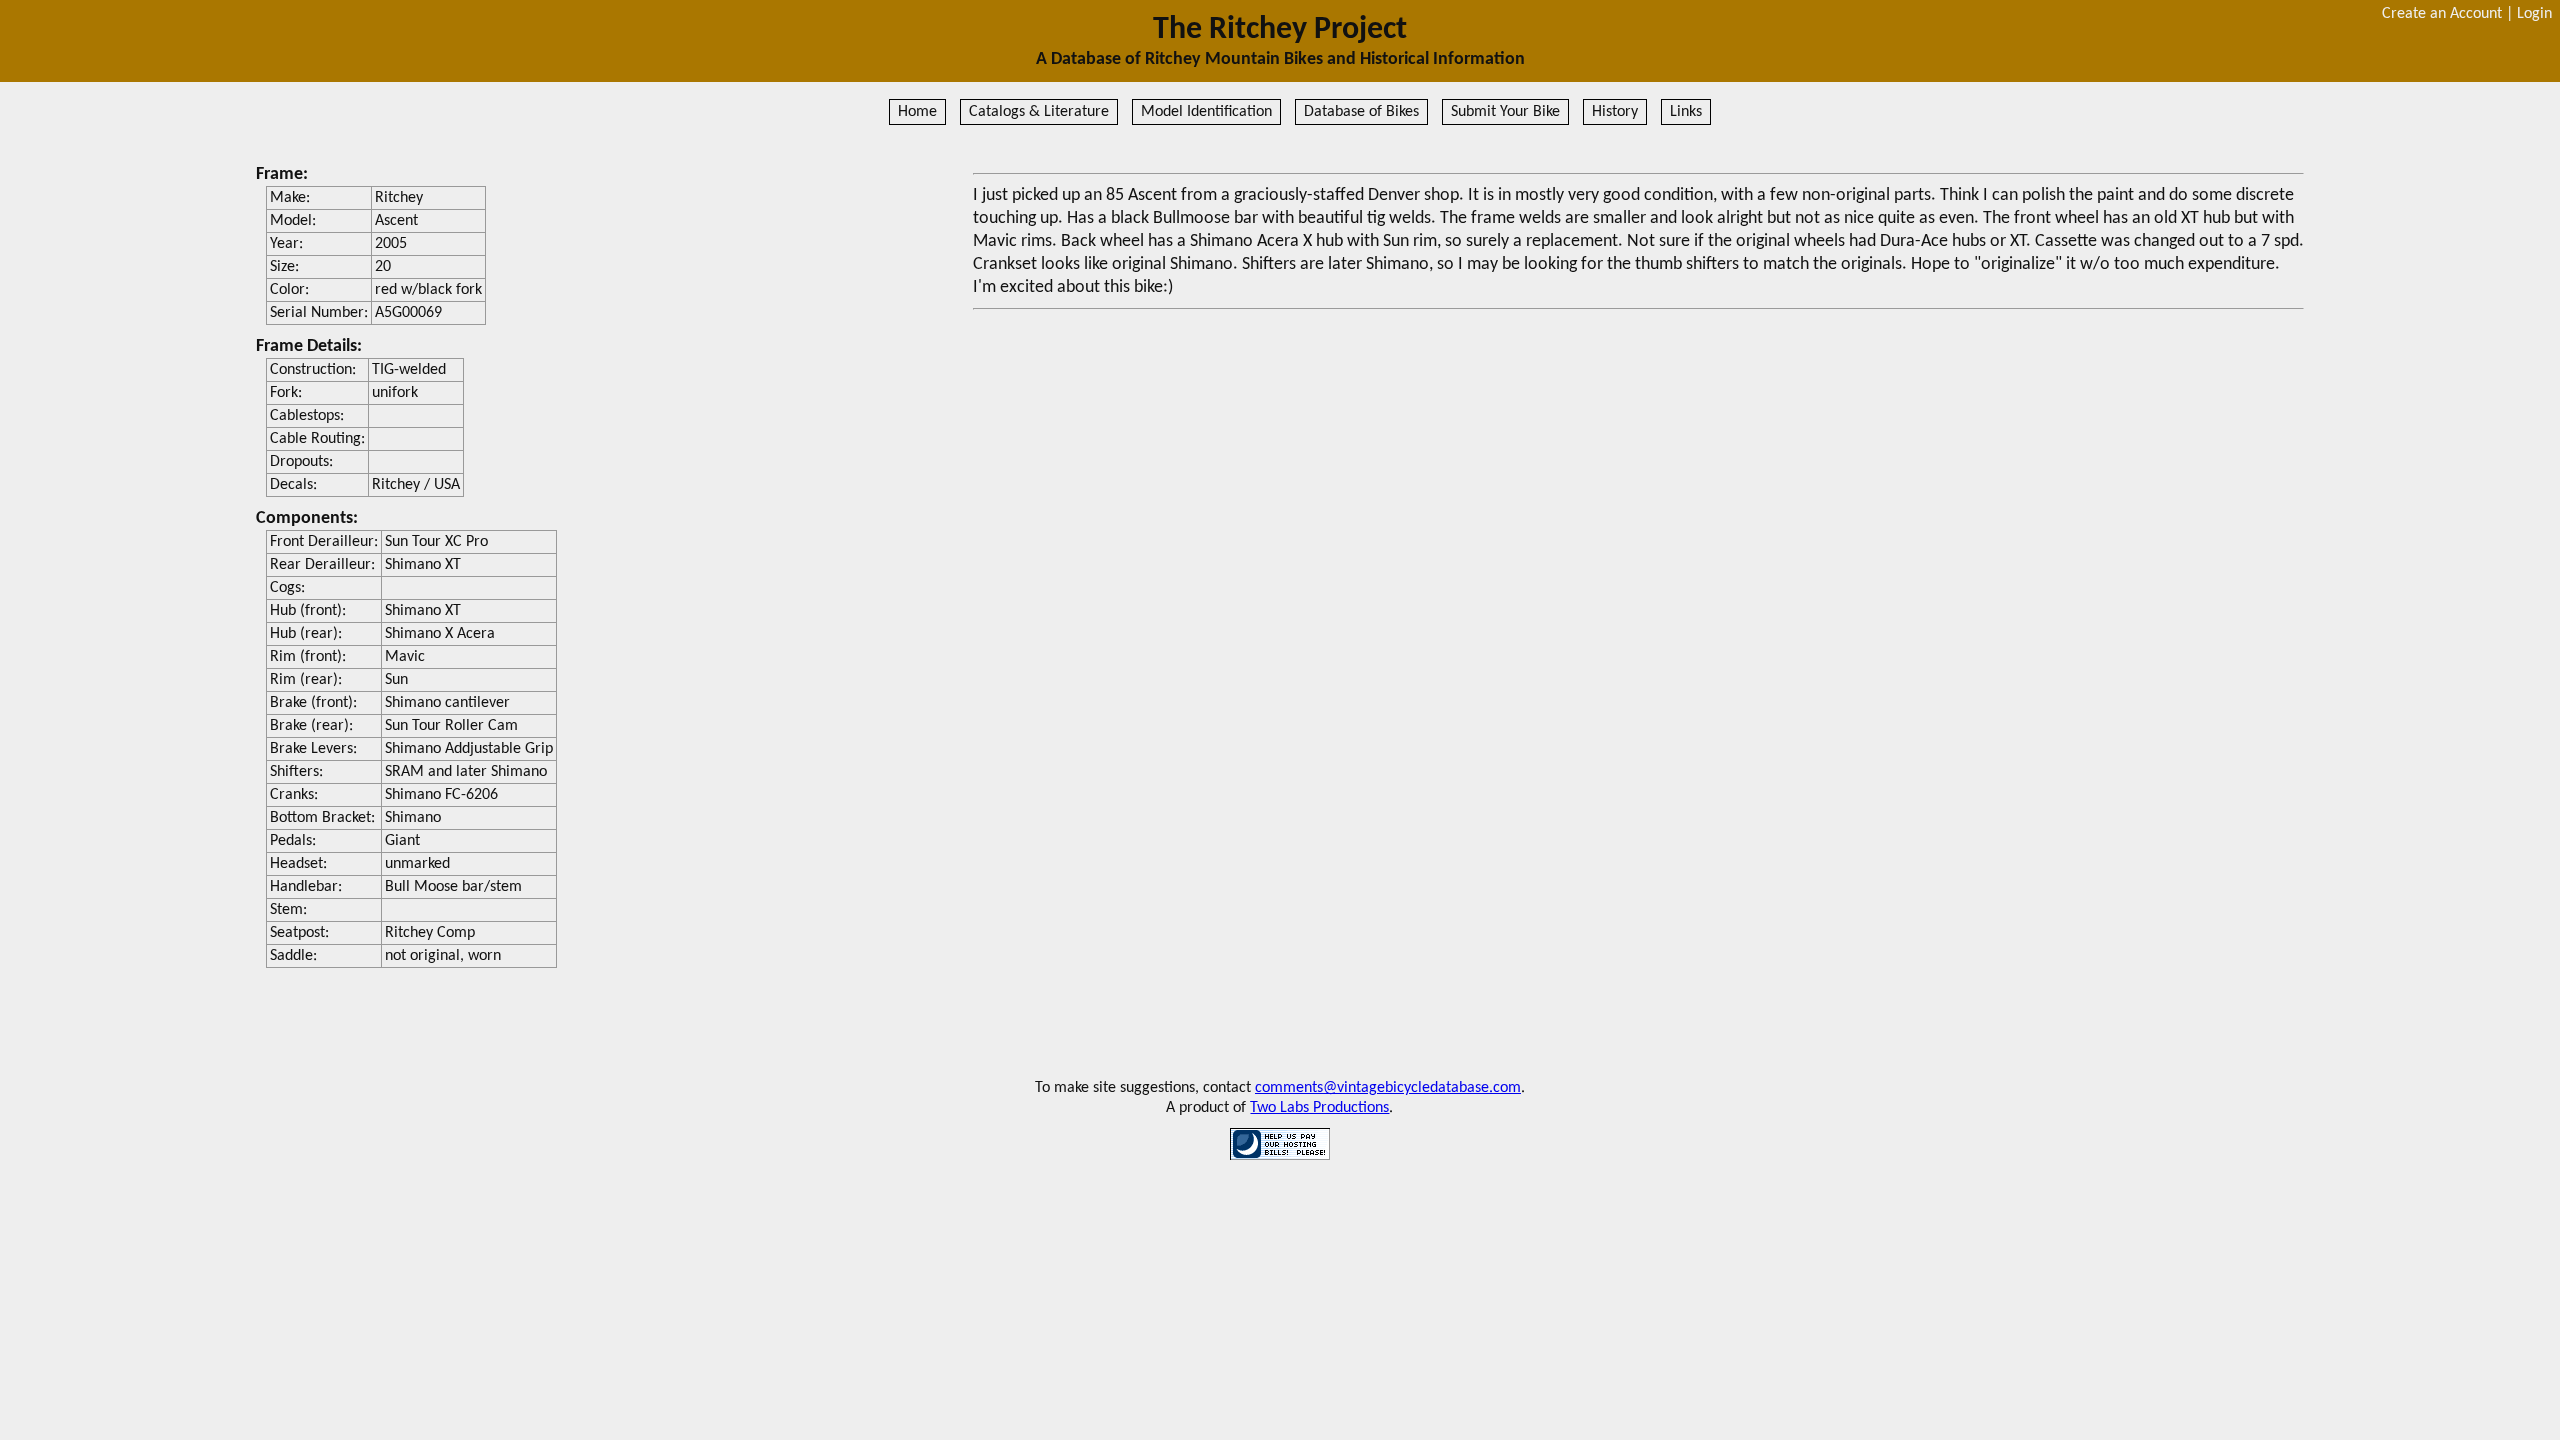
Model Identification (1206, 112)
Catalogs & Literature (1039, 112)
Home (917, 112)
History (1615, 112)
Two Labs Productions (1319, 1108)
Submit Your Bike (1505, 112)
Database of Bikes (1361, 112)
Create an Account (2442, 14)
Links (1686, 112)
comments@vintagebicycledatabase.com (1388, 1088)
